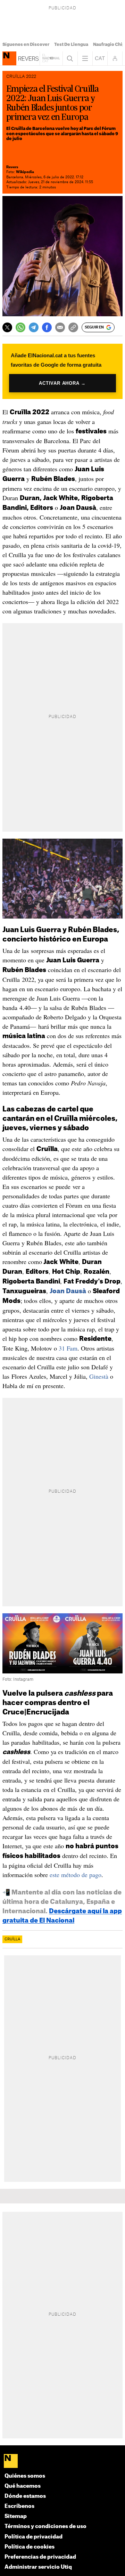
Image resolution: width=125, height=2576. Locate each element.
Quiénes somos (25, 2476)
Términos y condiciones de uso (45, 2526)
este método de (69, 1875)
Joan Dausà (68, 1291)
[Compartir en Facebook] (47, 327)
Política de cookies (30, 2547)
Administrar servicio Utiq (38, 2567)
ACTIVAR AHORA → (62, 383)
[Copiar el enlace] (73, 327)
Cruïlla (12, 1939)
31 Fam (68, 1348)
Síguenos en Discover (26, 44)
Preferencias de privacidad (40, 2557)
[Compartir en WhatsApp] (20, 327)
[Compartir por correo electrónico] (60, 327)
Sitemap (16, 2516)
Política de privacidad (34, 2537)
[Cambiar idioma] (100, 58)
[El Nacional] (63, 2461)
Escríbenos (19, 2506)
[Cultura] (9, 58)
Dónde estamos (25, 2496)
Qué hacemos (23, 2486)
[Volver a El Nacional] (51, 58)
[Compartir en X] (7, 327)
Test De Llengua (71, 44)
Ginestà (99, 1376)
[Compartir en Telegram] (34, 327)
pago (95, 1875)
